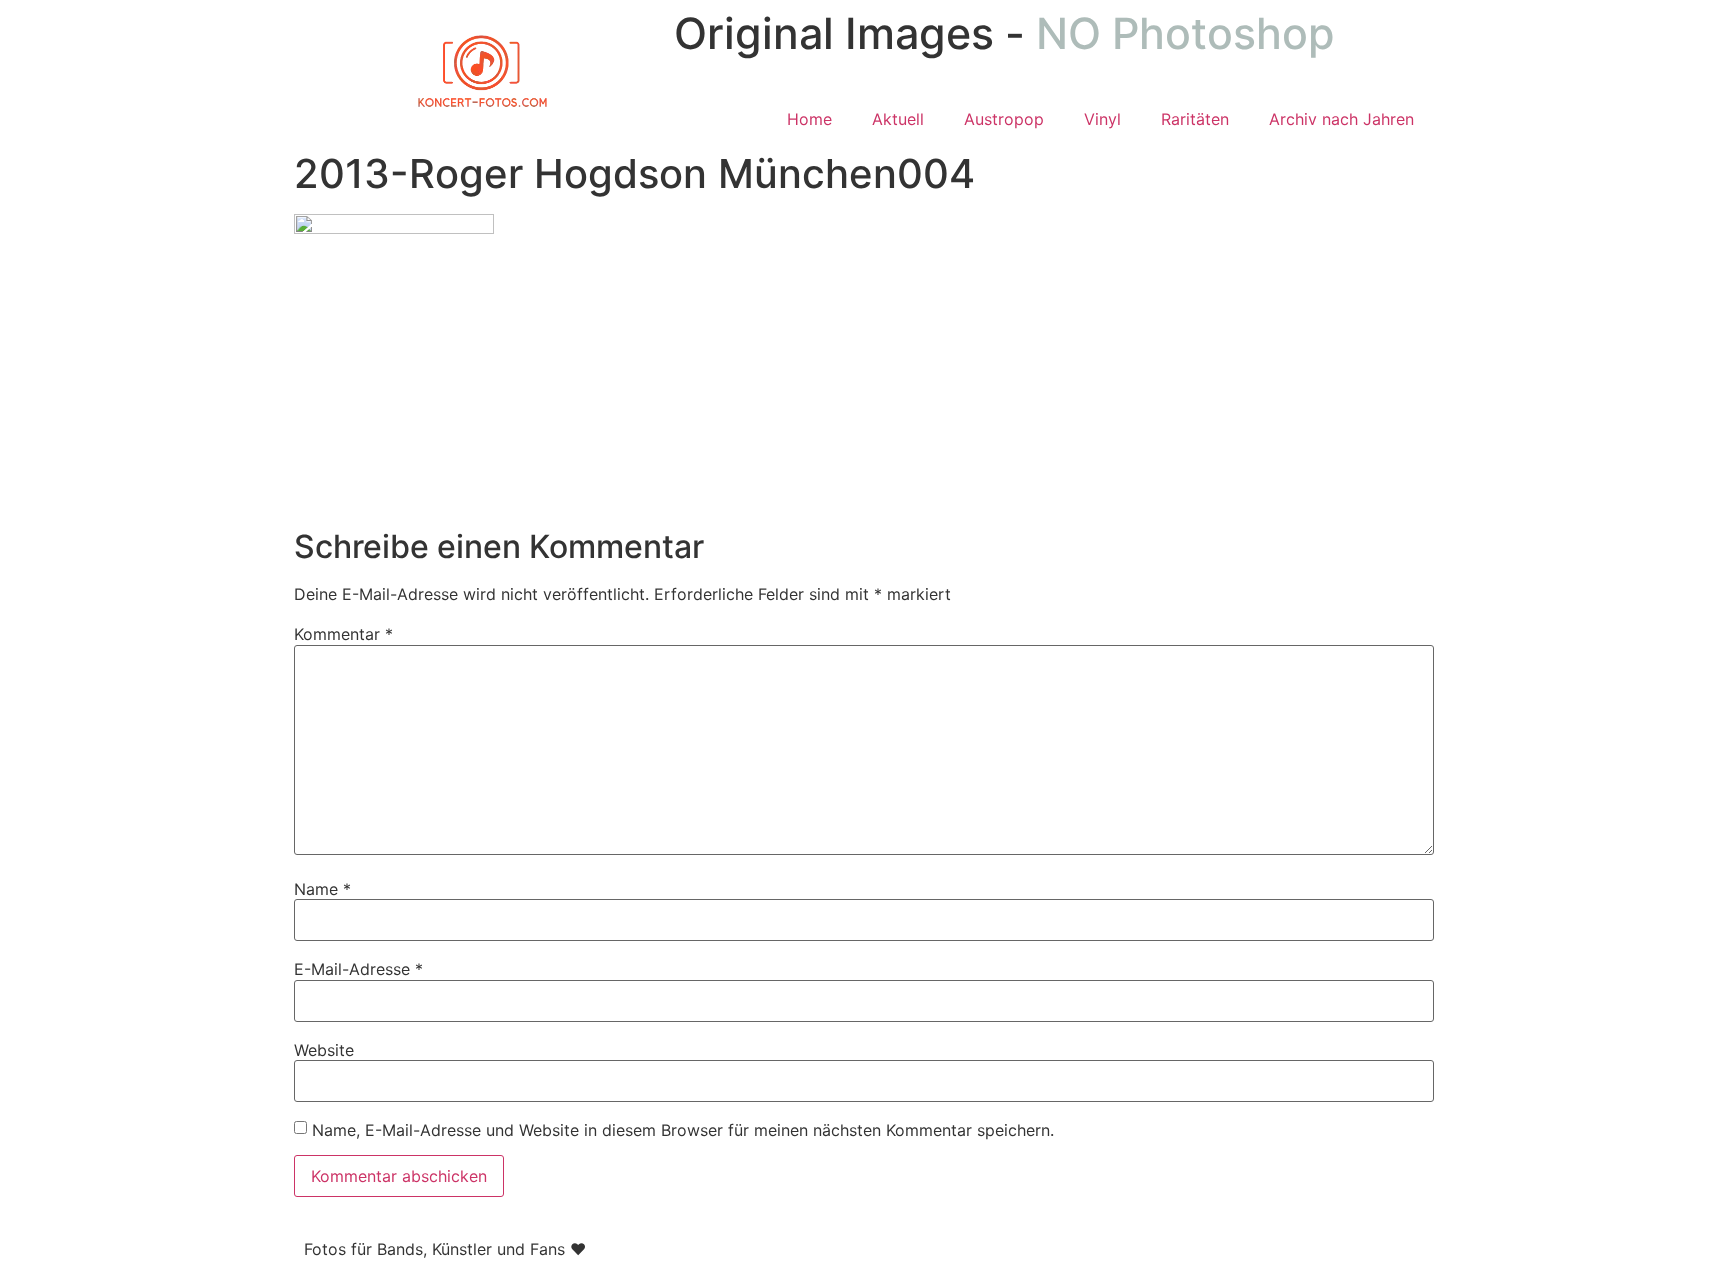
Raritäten (1195, 119)
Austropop (1004, 119)
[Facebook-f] (899, 1246)
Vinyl (1102, 119)
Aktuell (898, 119)
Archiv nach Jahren (1341, 119)
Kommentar (343, 634)
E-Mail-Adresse (358, 969)
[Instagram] (954, 1246)
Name (322, 889)
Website (324, 1050)
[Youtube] (1009, 1246)
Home (809, 119)
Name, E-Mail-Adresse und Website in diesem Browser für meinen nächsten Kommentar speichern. (683, 1130)
